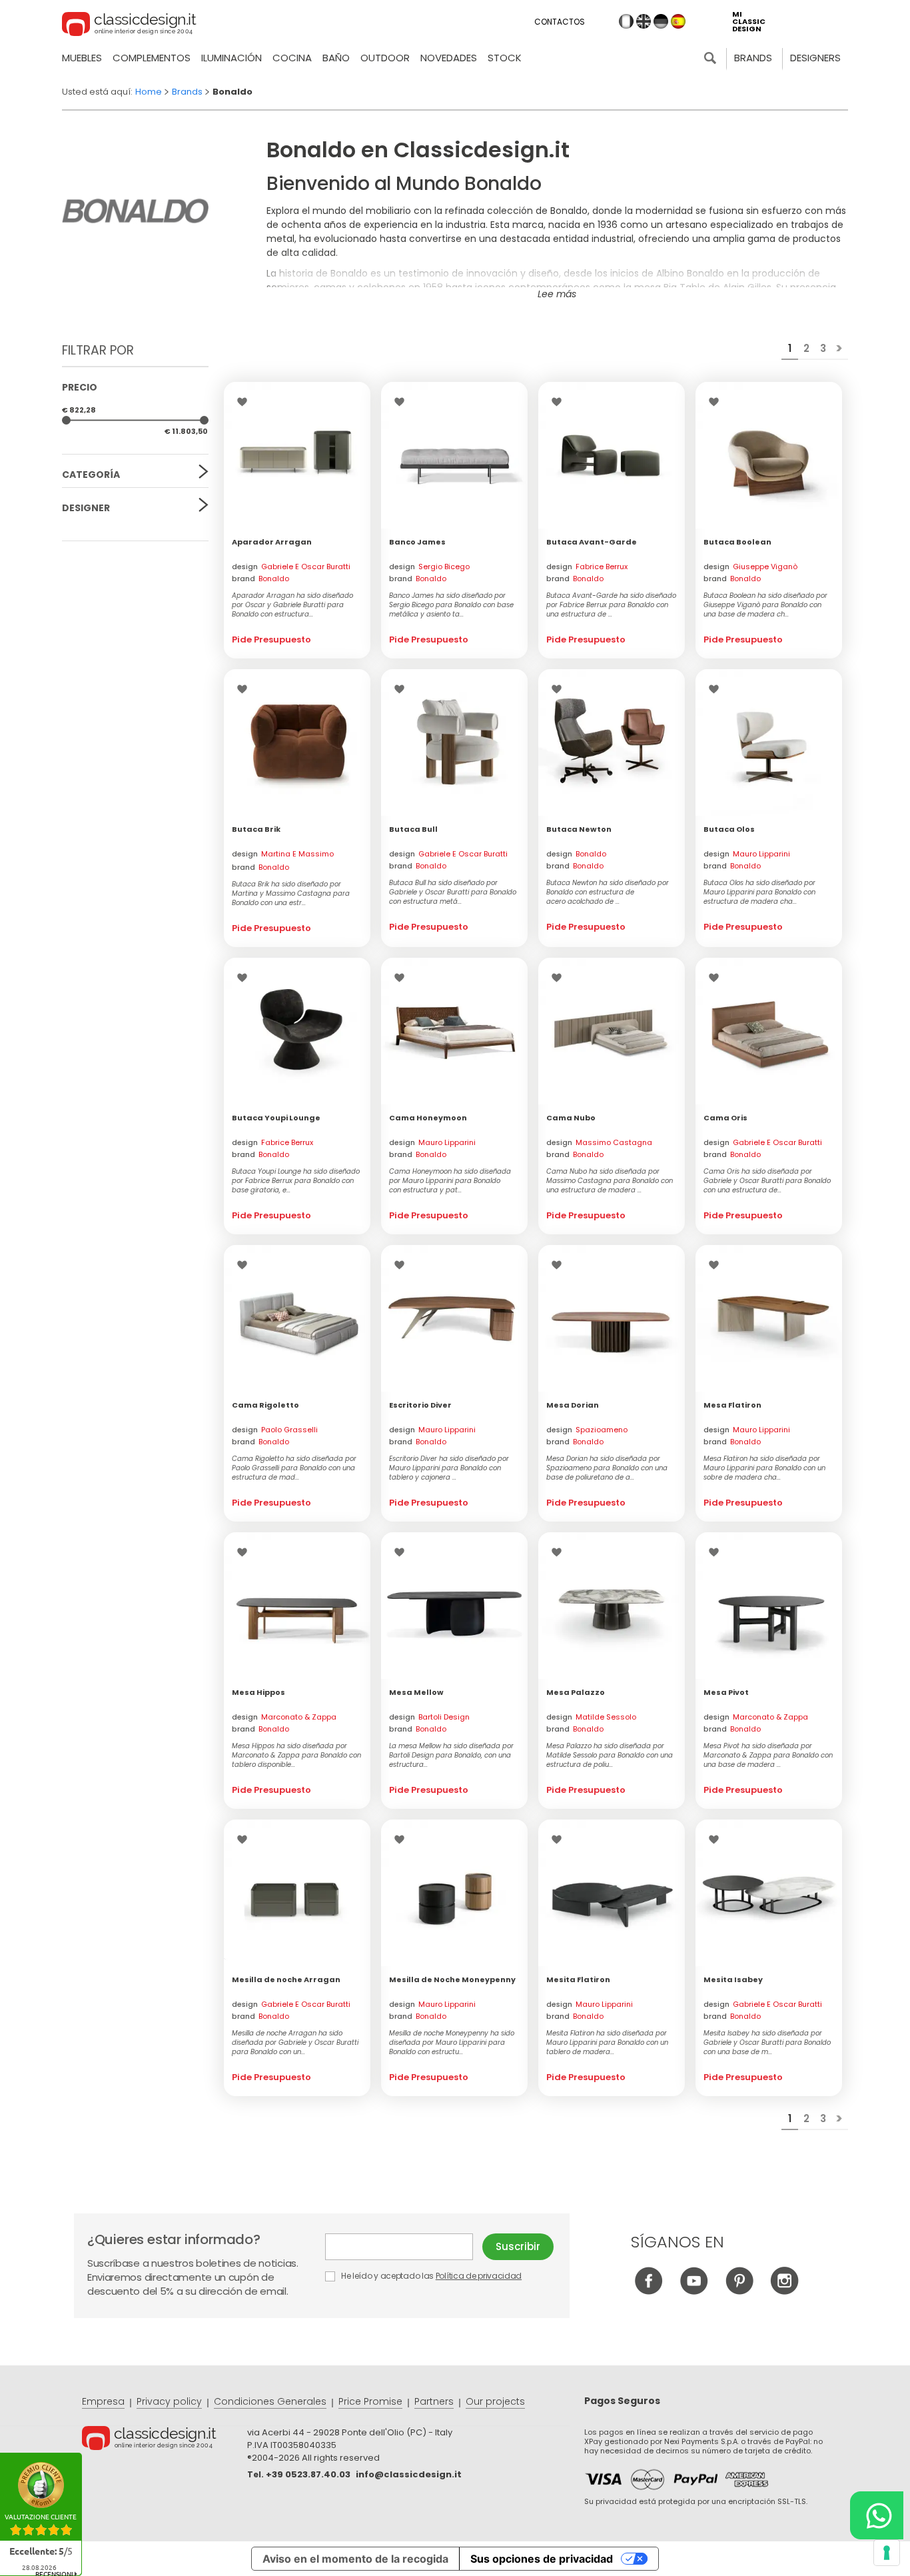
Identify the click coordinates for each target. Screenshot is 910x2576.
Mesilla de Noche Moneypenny (452, 1979)
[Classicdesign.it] (129, 26)
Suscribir (518, 2246)
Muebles (82, 58)
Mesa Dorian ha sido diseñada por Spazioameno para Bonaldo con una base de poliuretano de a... (607, 1468)
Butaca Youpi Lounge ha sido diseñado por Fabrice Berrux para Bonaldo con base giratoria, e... (296, 1181)
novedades (449, 58)
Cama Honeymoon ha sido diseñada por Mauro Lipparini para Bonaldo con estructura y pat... (450, 1181)
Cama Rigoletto (265, 1405)
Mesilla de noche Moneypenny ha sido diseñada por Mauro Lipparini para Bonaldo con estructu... (452, 2043)
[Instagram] (784, 2291)
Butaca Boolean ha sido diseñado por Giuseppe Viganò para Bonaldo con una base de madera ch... (765, 605)
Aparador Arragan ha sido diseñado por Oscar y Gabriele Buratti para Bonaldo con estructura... (292, 605)
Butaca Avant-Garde (592, 542)
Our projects (495, 2401)
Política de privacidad (479, 2276)
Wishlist (245, 402)
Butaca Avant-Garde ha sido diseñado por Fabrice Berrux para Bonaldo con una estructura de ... (611, 605)
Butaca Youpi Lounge (276, 1118)
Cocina (292, 58)
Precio (80, 387)
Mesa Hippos (258, 1692)
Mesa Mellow (416, 1692)
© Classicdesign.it (165, 2440)
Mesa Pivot (726, 1692)
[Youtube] (694, 2291)
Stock (505, 58)
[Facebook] (649, 2291)
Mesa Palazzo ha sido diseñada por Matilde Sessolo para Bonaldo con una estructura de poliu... (610, 1756)
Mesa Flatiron (732, 1405)
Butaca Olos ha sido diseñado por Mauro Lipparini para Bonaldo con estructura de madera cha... (759, 892)
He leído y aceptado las (430, 2276)
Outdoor (385, 58)
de (661, 21)
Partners (434, 2401)
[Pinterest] (739, 2291)
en (644, 21)
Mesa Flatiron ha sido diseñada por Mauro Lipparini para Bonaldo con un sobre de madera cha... (764, 1468)
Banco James (417, 542)
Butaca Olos (729, 829)
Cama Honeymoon (428, 1118)
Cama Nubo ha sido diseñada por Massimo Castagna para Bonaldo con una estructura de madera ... (610, 1181)
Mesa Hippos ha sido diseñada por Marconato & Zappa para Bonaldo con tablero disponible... (296, 1756)
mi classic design (749, 22)
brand (260, 579)
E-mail (404, 2247)
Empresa (103, 2401)
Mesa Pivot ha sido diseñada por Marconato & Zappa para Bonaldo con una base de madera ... (768, 1756)
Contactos (560, 22)
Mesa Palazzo (576, 1692)
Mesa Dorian (573, 1405)
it (626, 21)
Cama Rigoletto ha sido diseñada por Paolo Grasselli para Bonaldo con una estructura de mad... (294, 1468)
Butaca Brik (256, 829)
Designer (86, 508)
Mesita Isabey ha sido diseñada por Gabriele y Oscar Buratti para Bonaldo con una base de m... (767, 2043)
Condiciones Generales (270, 2401)
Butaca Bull (413, 829)
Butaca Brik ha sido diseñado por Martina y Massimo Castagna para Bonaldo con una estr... (291, 894)
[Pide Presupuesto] (297, 455)
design (291, 567)
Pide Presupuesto (271, 640)
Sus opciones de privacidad (542, 2559)
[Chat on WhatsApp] (877, 2515)
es (678, 21)
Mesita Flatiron (578, 1979)
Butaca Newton (579, 829)
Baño (336, 58)
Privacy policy (169, 2401)
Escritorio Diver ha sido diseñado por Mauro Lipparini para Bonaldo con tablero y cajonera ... (449, 1468)
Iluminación (231, 58)
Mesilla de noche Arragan (286, 1979)
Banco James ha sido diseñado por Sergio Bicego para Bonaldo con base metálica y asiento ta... (451, 605)
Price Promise (370, 2401)
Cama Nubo (571, 1118)
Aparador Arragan (272, 542)
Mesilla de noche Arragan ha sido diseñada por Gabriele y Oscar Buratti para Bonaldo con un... (295, 2043)
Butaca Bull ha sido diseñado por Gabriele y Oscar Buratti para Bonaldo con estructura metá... (453, 892)
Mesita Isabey (733, 1979)
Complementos (152, 58)
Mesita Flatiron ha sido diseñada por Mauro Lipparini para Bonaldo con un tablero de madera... (607, 2043)
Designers (815, 58)
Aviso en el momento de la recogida (355, 2559)
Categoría (91, 475)
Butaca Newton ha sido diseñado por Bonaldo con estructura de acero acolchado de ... (608, 892)
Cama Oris (725, 1118)
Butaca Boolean (737, 542)
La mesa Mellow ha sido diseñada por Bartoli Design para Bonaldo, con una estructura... (451, 1756)
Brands (753, 58)
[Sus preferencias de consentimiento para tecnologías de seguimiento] (887, 2553)
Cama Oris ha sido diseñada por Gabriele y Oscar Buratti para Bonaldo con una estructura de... (767, 1181)
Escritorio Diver (420, 1405)
